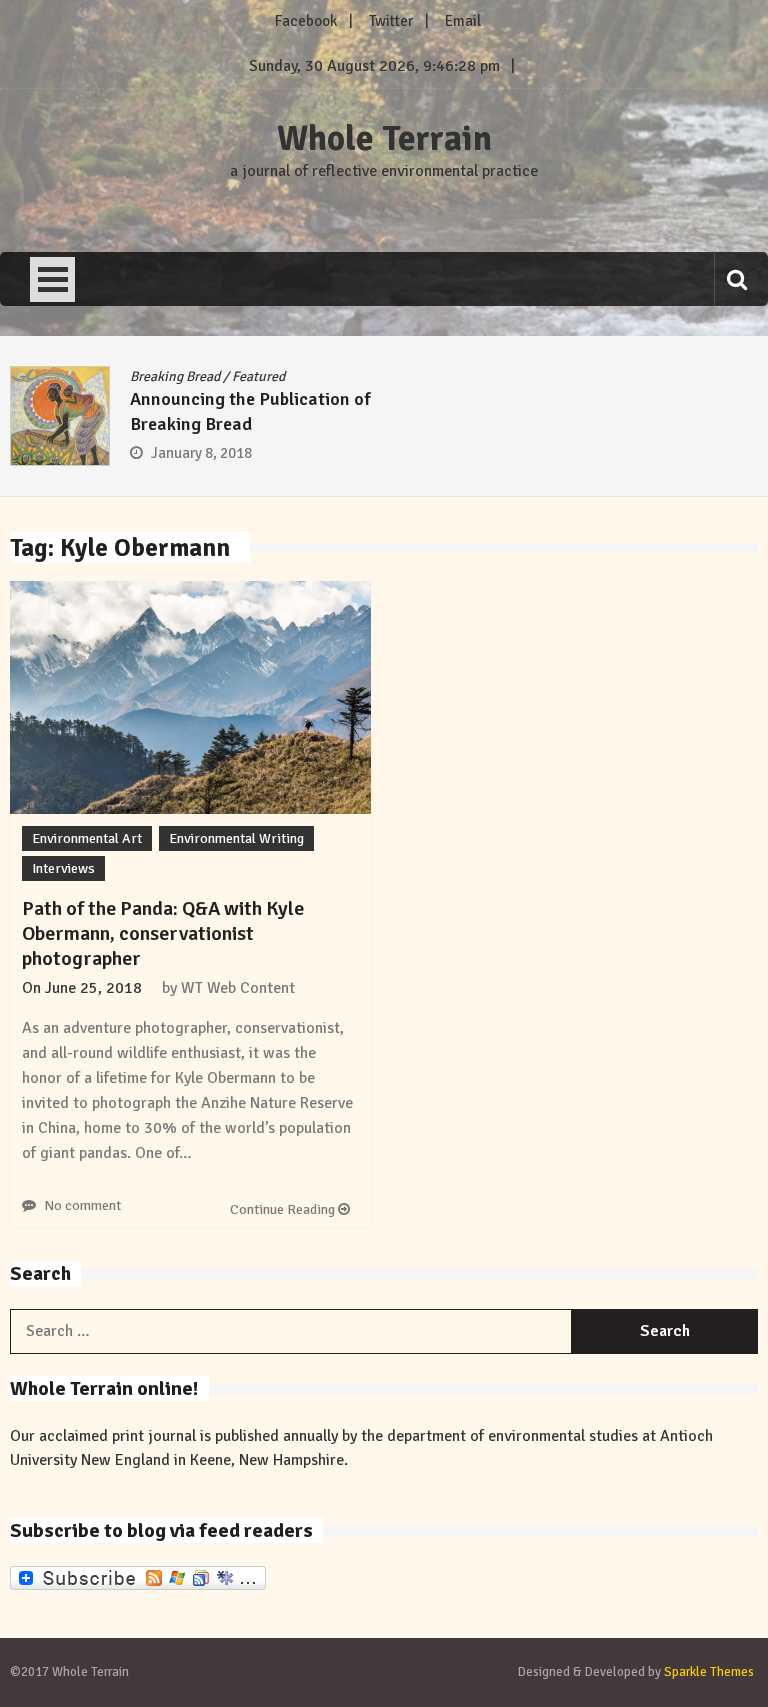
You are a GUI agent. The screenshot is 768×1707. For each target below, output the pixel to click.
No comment (82, 1205)
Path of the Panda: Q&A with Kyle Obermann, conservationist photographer (163, 933)
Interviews (63, 868)
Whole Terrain (384, 139)
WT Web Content (238, 988)
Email (463, 21)
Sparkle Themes (709, 1672)
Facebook (306, 21)
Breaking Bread (175, 376)
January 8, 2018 (201, 453)
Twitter (391, 21)
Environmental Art (87, 838)
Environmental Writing (236, 838)
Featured (258, 376)
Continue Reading (284, 1209)
